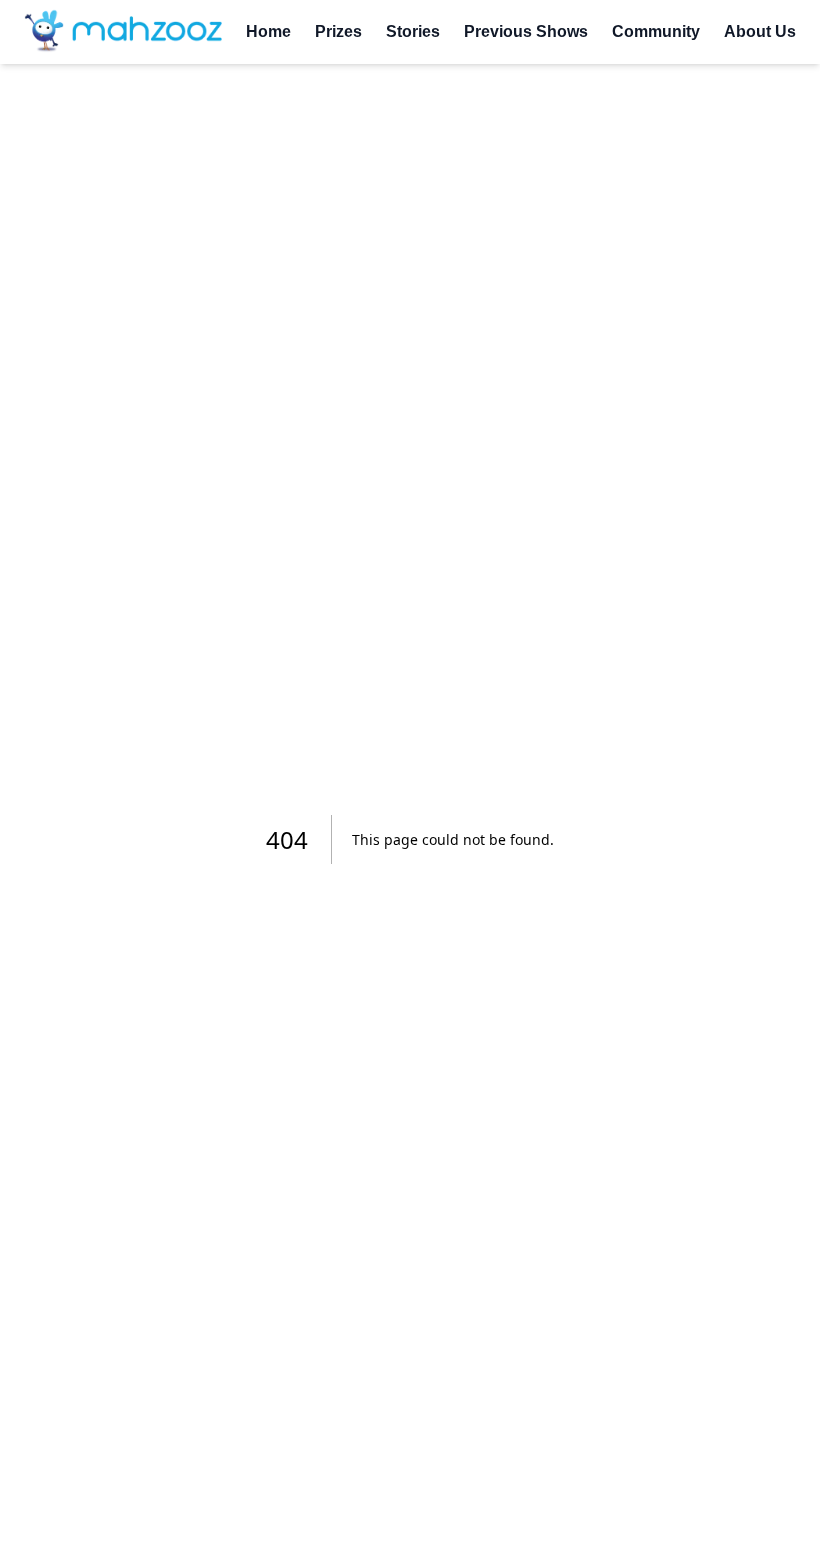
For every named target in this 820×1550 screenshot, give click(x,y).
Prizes (338, 31)
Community (656, 31)
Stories (413, 31)
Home (268, 31)
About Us (760, 31)
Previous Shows (526, 31)
